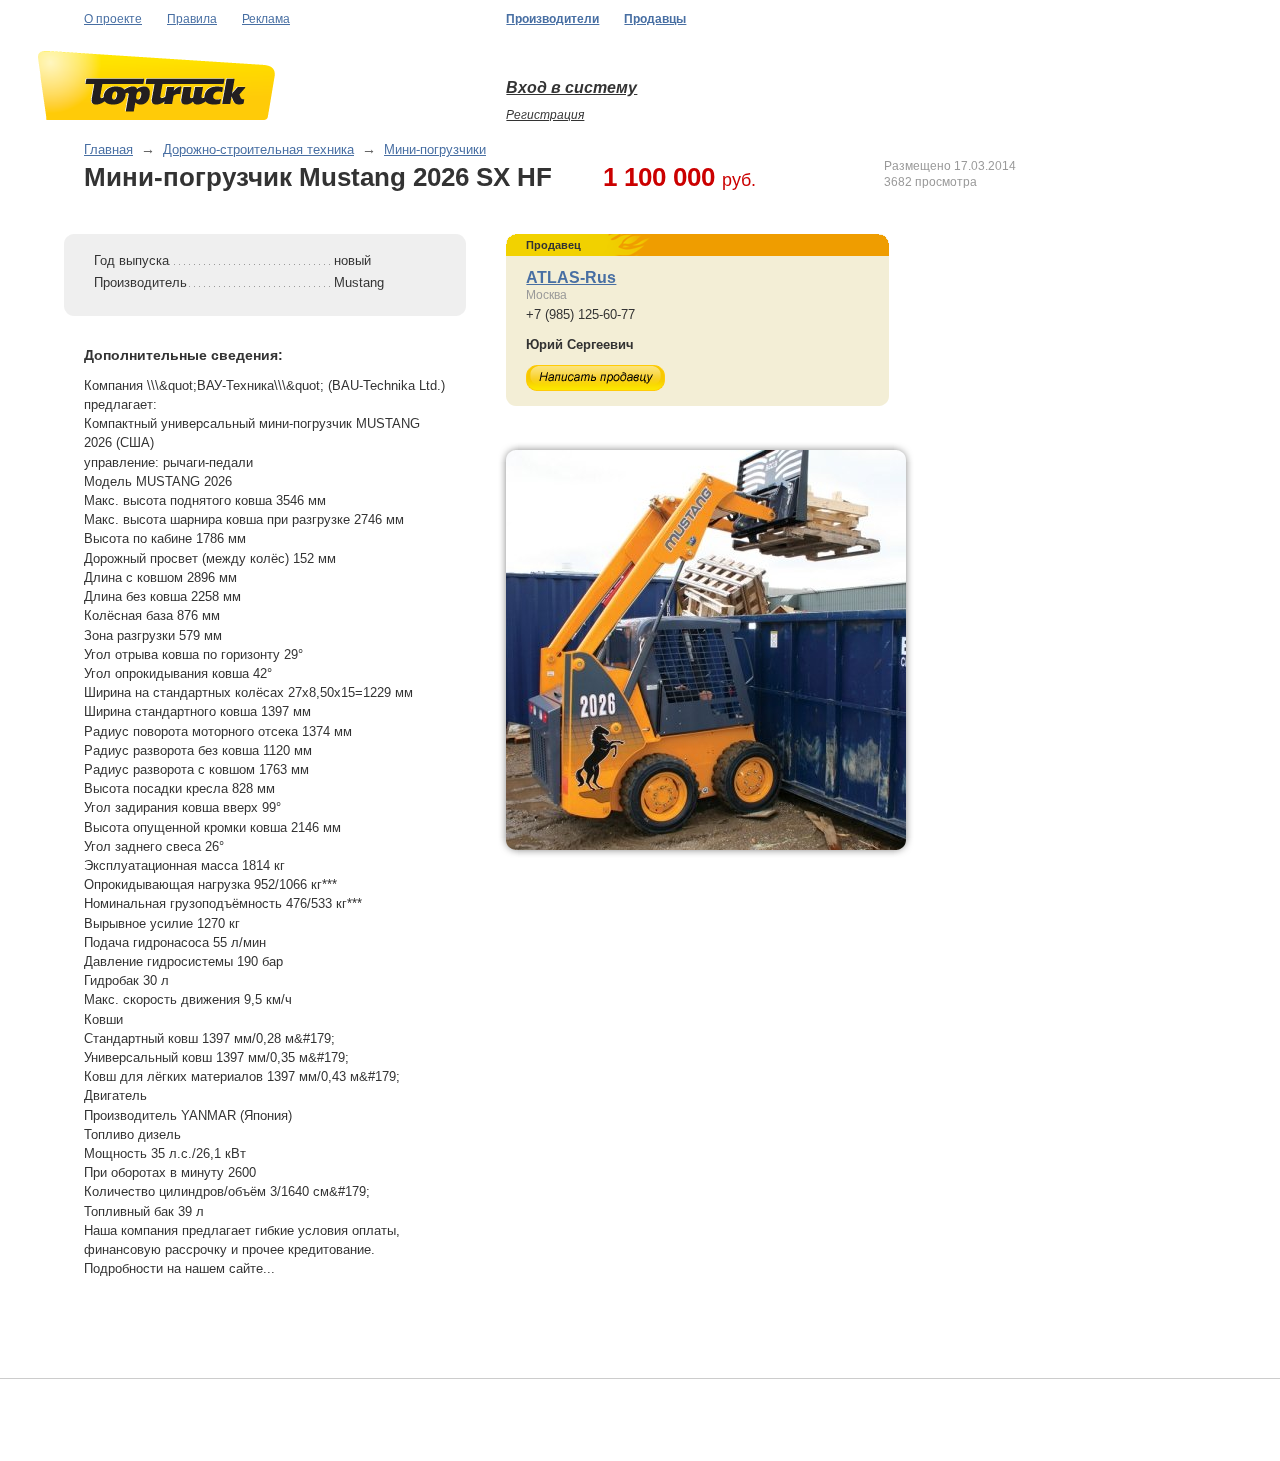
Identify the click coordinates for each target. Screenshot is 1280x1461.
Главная (108, 149)
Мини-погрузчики (435, 149)
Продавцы (655, 19)
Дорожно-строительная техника (258, 149)
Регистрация (545, 115)
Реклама (266, 19)
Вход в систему (571, 87)
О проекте (113, 19)
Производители (552, 19)
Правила (192, 19)
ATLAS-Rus (571, 277)
